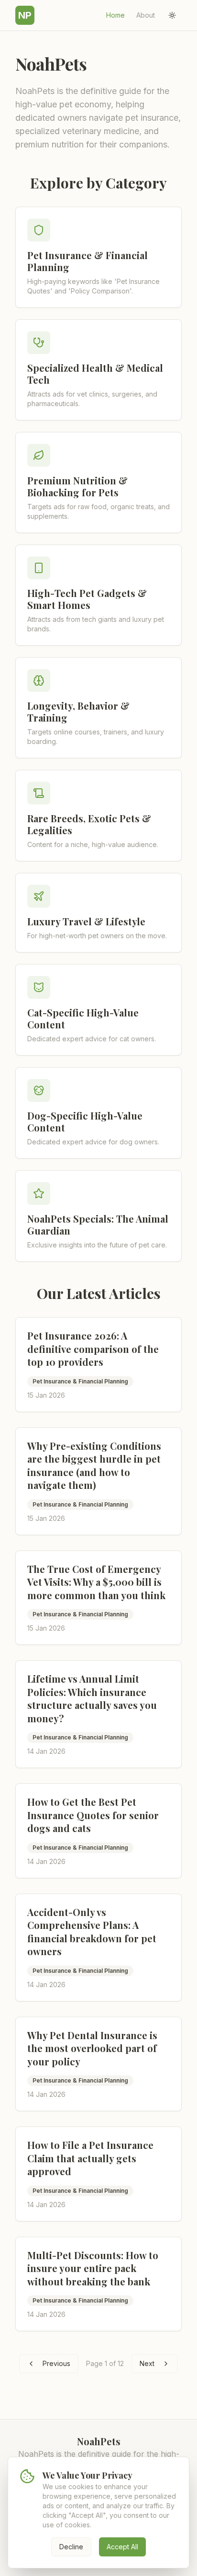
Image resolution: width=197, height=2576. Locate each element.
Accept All (122, 2547)
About (146, 15)
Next (147, 2363)
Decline (71, 2547)
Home (115, 15)
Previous (56, 2363)
